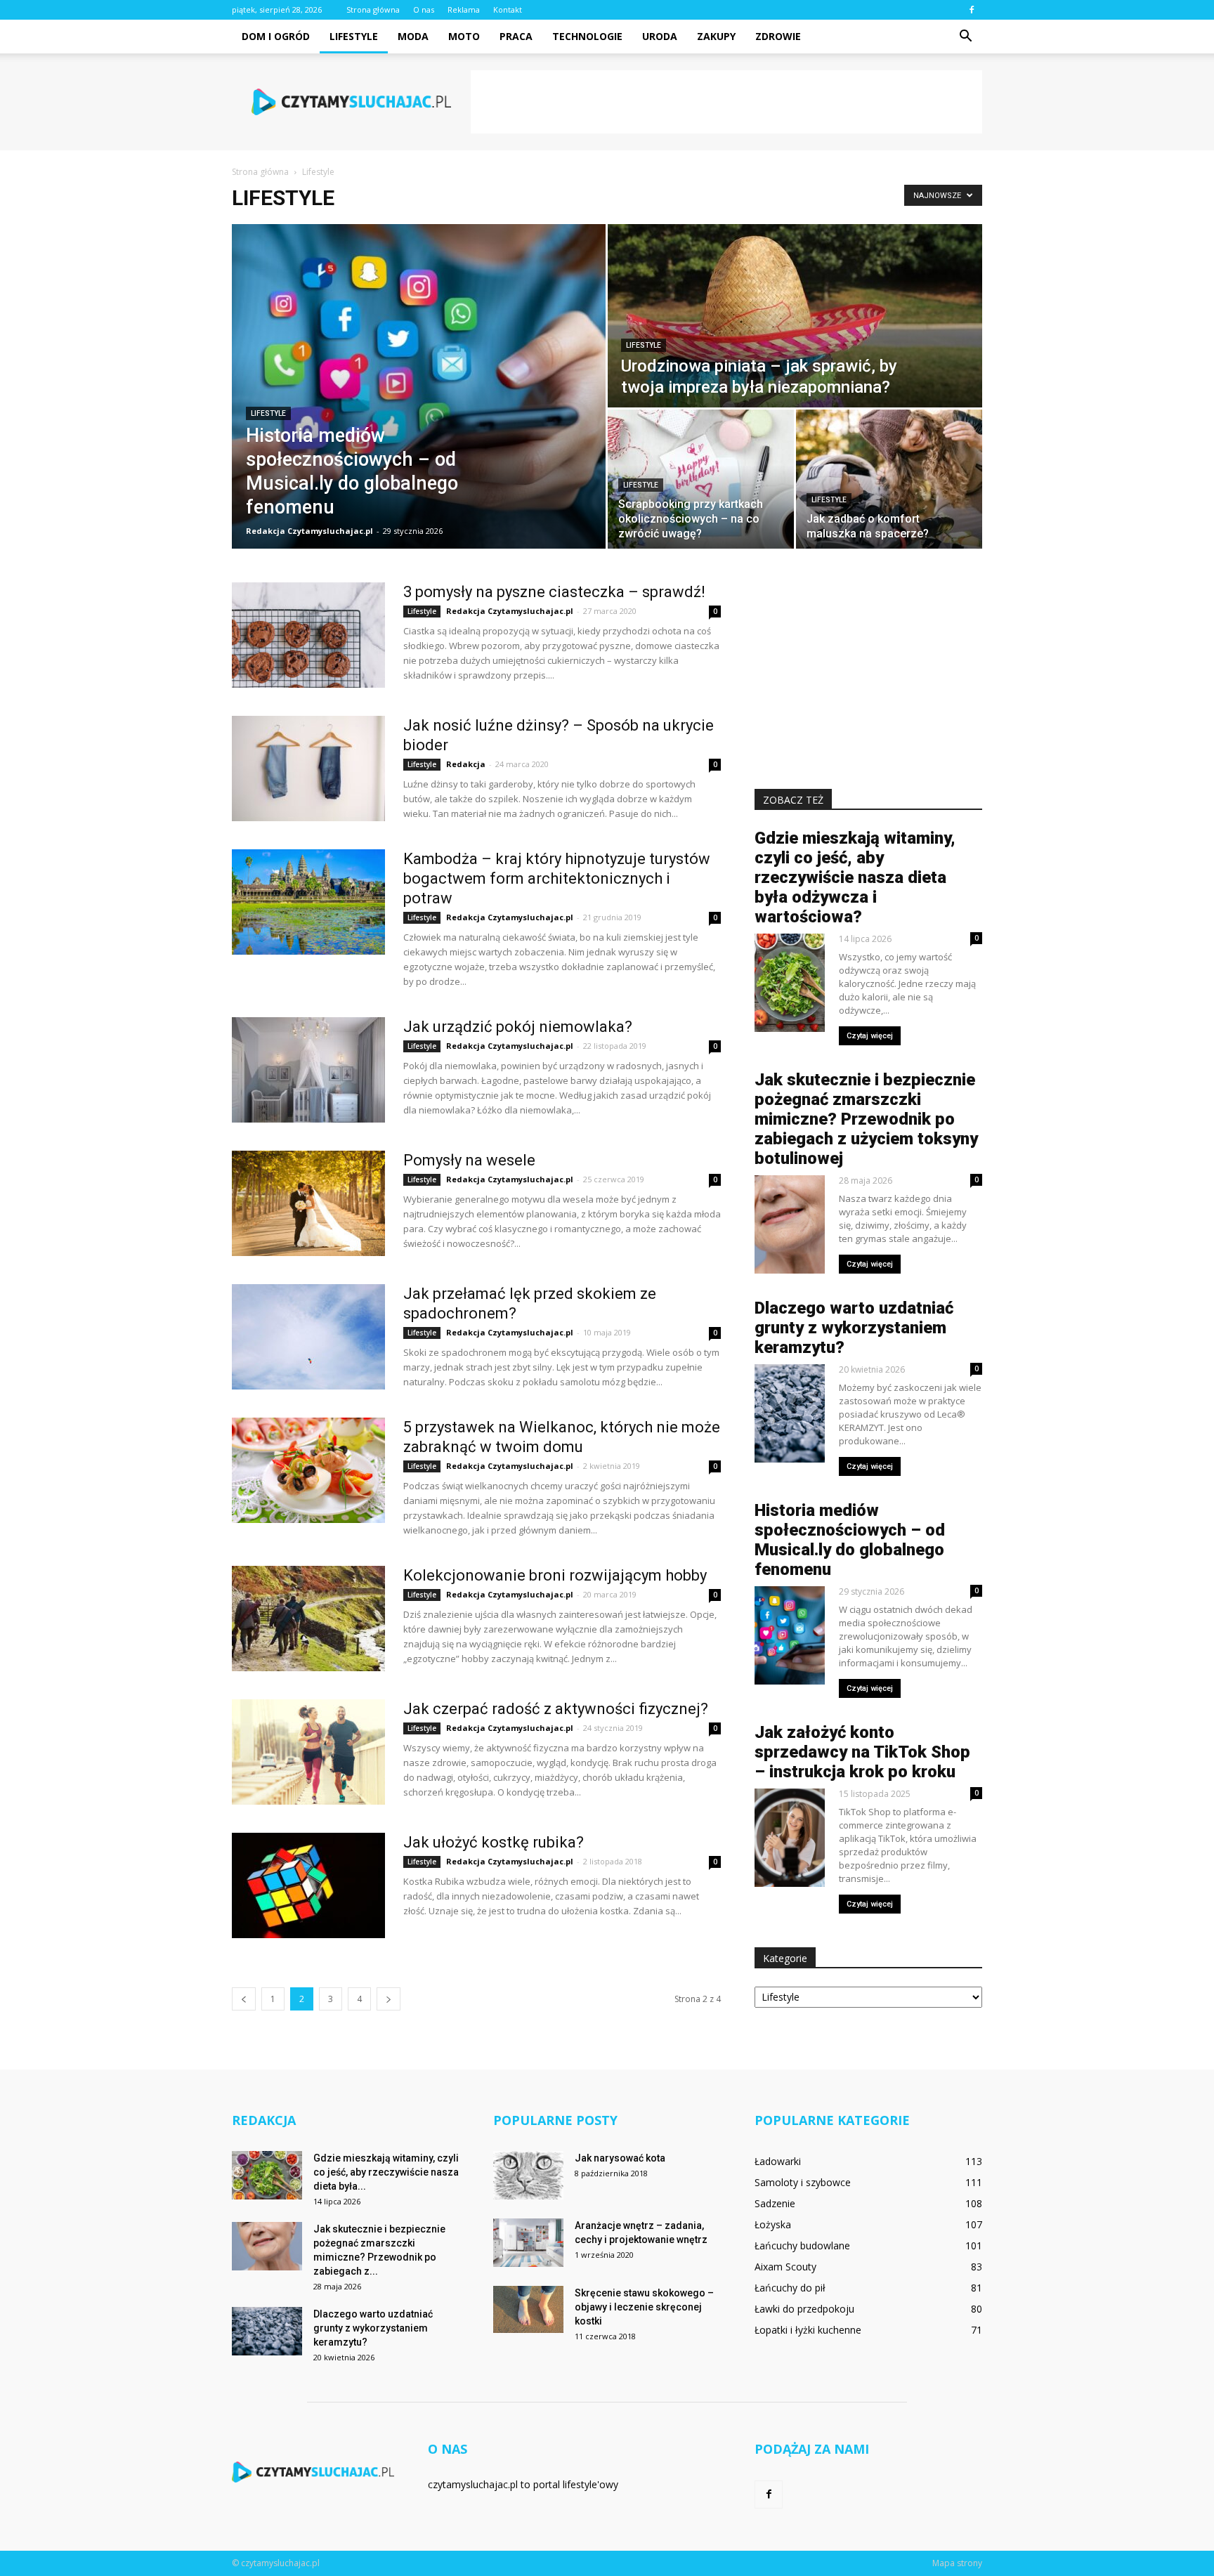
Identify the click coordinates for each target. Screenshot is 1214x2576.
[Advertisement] (726, 102)
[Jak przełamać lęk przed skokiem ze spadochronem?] (308, 1337)
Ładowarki (778, 2161)
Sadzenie (775, 2203)
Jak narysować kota (620, 2158)
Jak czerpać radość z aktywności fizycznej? (556, 1709)
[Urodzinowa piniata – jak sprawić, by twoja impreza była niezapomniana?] (795, 316)
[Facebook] (972, 10)
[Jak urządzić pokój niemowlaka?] (308, 1070)
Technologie (587, 36)
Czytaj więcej (870, 1036)
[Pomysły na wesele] (308, 1203)
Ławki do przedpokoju (804, 2309)
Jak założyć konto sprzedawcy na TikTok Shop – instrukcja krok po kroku (862, 1752)
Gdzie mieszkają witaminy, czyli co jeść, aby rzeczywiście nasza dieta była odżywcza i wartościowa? (855, 877)
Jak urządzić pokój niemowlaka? (518, 1027)
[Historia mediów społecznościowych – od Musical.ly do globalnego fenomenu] (419, 386)
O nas (424, 9)
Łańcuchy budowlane (802, 2245)
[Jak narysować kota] (528, 2175)
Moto (464, 36)
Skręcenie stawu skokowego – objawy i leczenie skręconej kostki (644, 2307)
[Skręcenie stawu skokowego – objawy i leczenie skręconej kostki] (528, 2309)
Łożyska (773, 2224)
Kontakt (508, 9)
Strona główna (373, 9)
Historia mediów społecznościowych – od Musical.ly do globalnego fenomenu (850, 1540)
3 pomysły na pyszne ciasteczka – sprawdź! (554, 592)
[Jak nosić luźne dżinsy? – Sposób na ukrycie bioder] (308, 769)
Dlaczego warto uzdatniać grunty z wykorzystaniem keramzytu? (854, 1328)
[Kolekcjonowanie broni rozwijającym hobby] (308, 1619)
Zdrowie (778, 36)
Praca (516, 36)
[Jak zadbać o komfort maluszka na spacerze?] (889, 479)
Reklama (464, 9)
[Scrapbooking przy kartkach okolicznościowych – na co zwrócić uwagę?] (701, 479)
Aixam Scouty (785, 2267)
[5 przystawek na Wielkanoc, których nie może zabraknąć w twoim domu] (308, 1470)
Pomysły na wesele (469, 1160)
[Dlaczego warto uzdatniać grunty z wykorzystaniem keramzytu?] (267, 2331)
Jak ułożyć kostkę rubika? (494, 1842)
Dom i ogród (276, 36)
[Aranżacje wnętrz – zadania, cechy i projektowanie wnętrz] (528, 2243)
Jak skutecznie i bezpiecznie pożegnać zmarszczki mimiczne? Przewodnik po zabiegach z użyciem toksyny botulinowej (866, 1119)
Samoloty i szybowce (803, 2182)
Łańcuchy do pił (790, 2288)
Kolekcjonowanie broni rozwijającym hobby (555, 1575)
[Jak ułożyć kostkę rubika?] (308, 1885)
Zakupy (716, 36)
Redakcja (466, 764)
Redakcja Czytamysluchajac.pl (309, 531)
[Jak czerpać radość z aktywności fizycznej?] (308, 1752)
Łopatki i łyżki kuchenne (808, 2330)
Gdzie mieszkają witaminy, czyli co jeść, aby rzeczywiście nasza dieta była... (386, 2172)
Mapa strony (957, 2563)
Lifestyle (354, 36)
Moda (413, 36)
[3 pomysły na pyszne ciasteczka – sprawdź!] (308, 635)
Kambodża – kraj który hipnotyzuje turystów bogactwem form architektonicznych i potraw (557, 878)
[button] (965, 37)
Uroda (660, 36)
